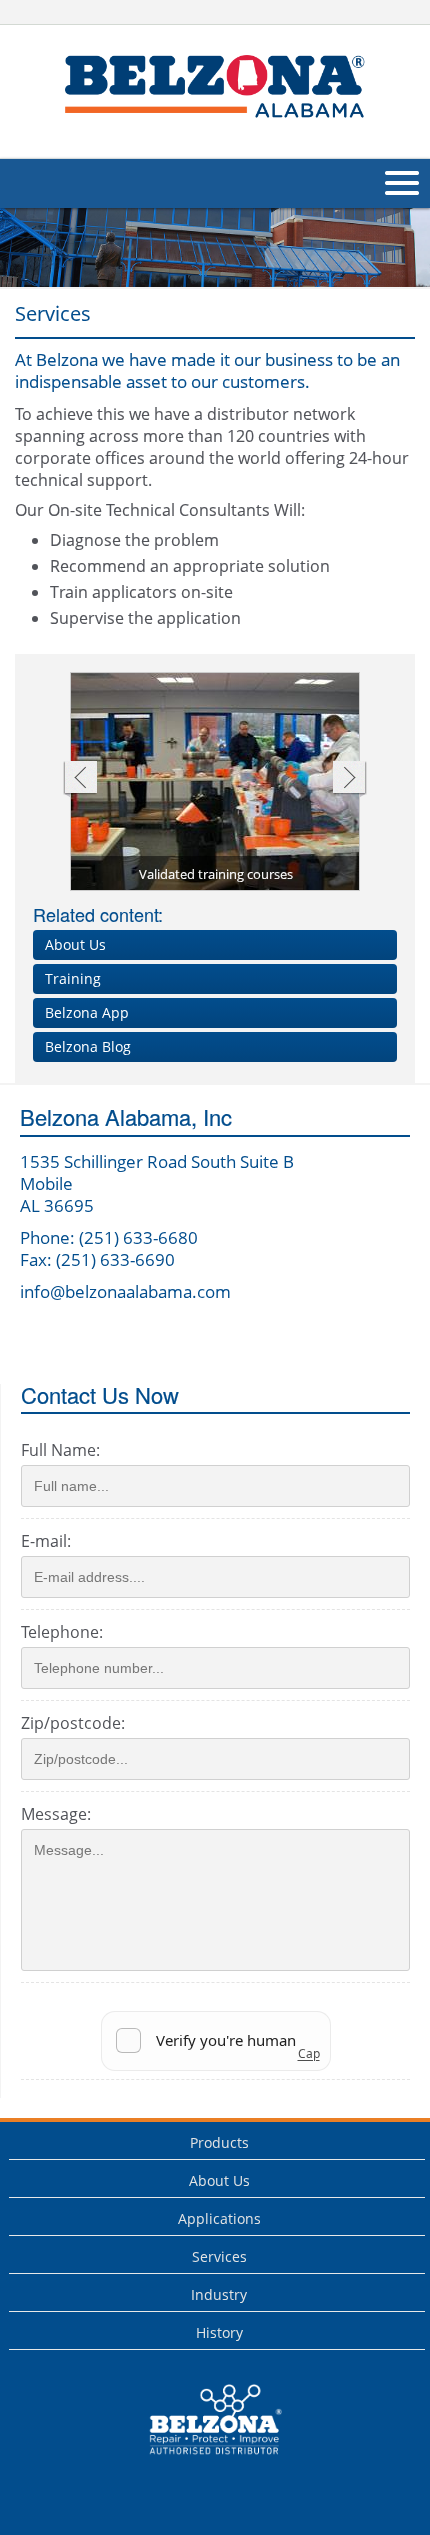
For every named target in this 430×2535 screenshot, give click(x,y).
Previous (79, 779)
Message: (56, 1814)
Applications (219, 2218)
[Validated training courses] (216, 782)
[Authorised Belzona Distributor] (215, 89)
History (219, 2332)
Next (349, 779)
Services (219, 2256)
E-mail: (46, 1541)
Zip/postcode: (73, 1723)
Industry (219, 2294)
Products (219, 2142)
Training (73, 978)
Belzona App (87, 1012)
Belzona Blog (88, 1046)
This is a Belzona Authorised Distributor (201, 2459)
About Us (75, 944)
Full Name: (60, 1450)
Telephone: (62, 1632)
